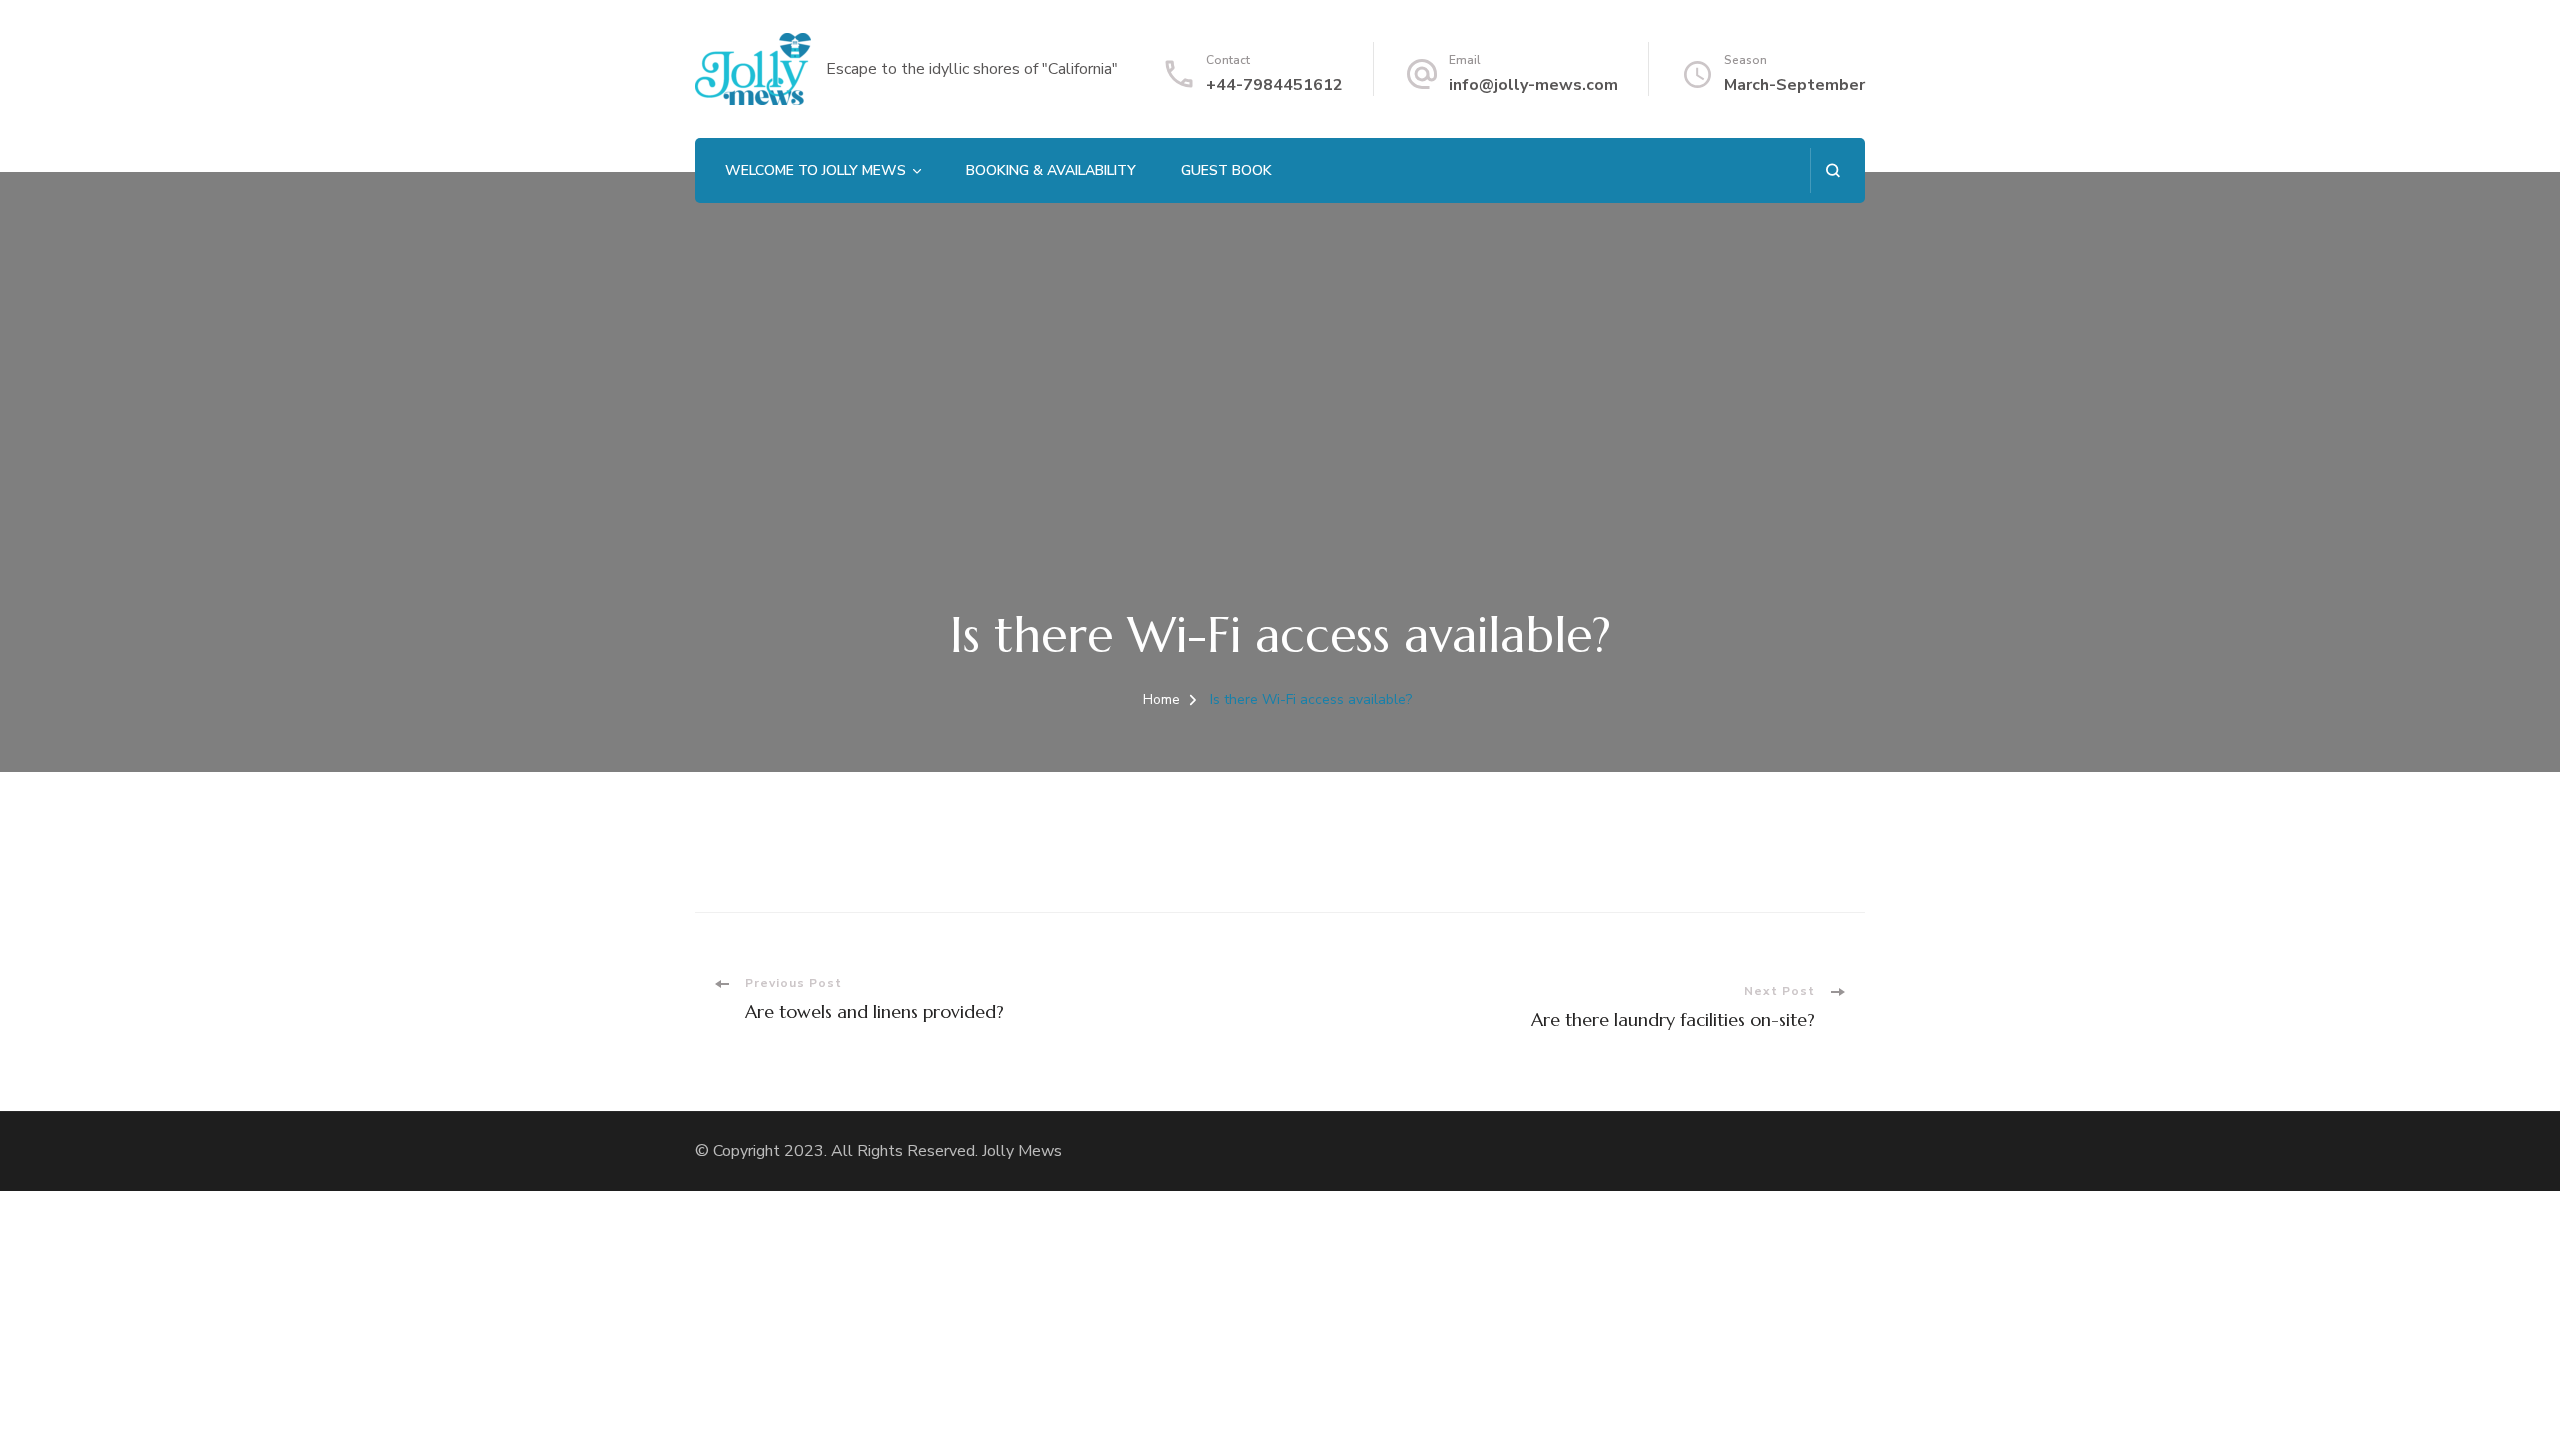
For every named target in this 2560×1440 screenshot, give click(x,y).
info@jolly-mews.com (1533, 85)
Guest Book (1226, 170)
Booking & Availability (1051, 170)
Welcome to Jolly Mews (815, 170)
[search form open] (1832, 170)
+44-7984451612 (1274, 85)
